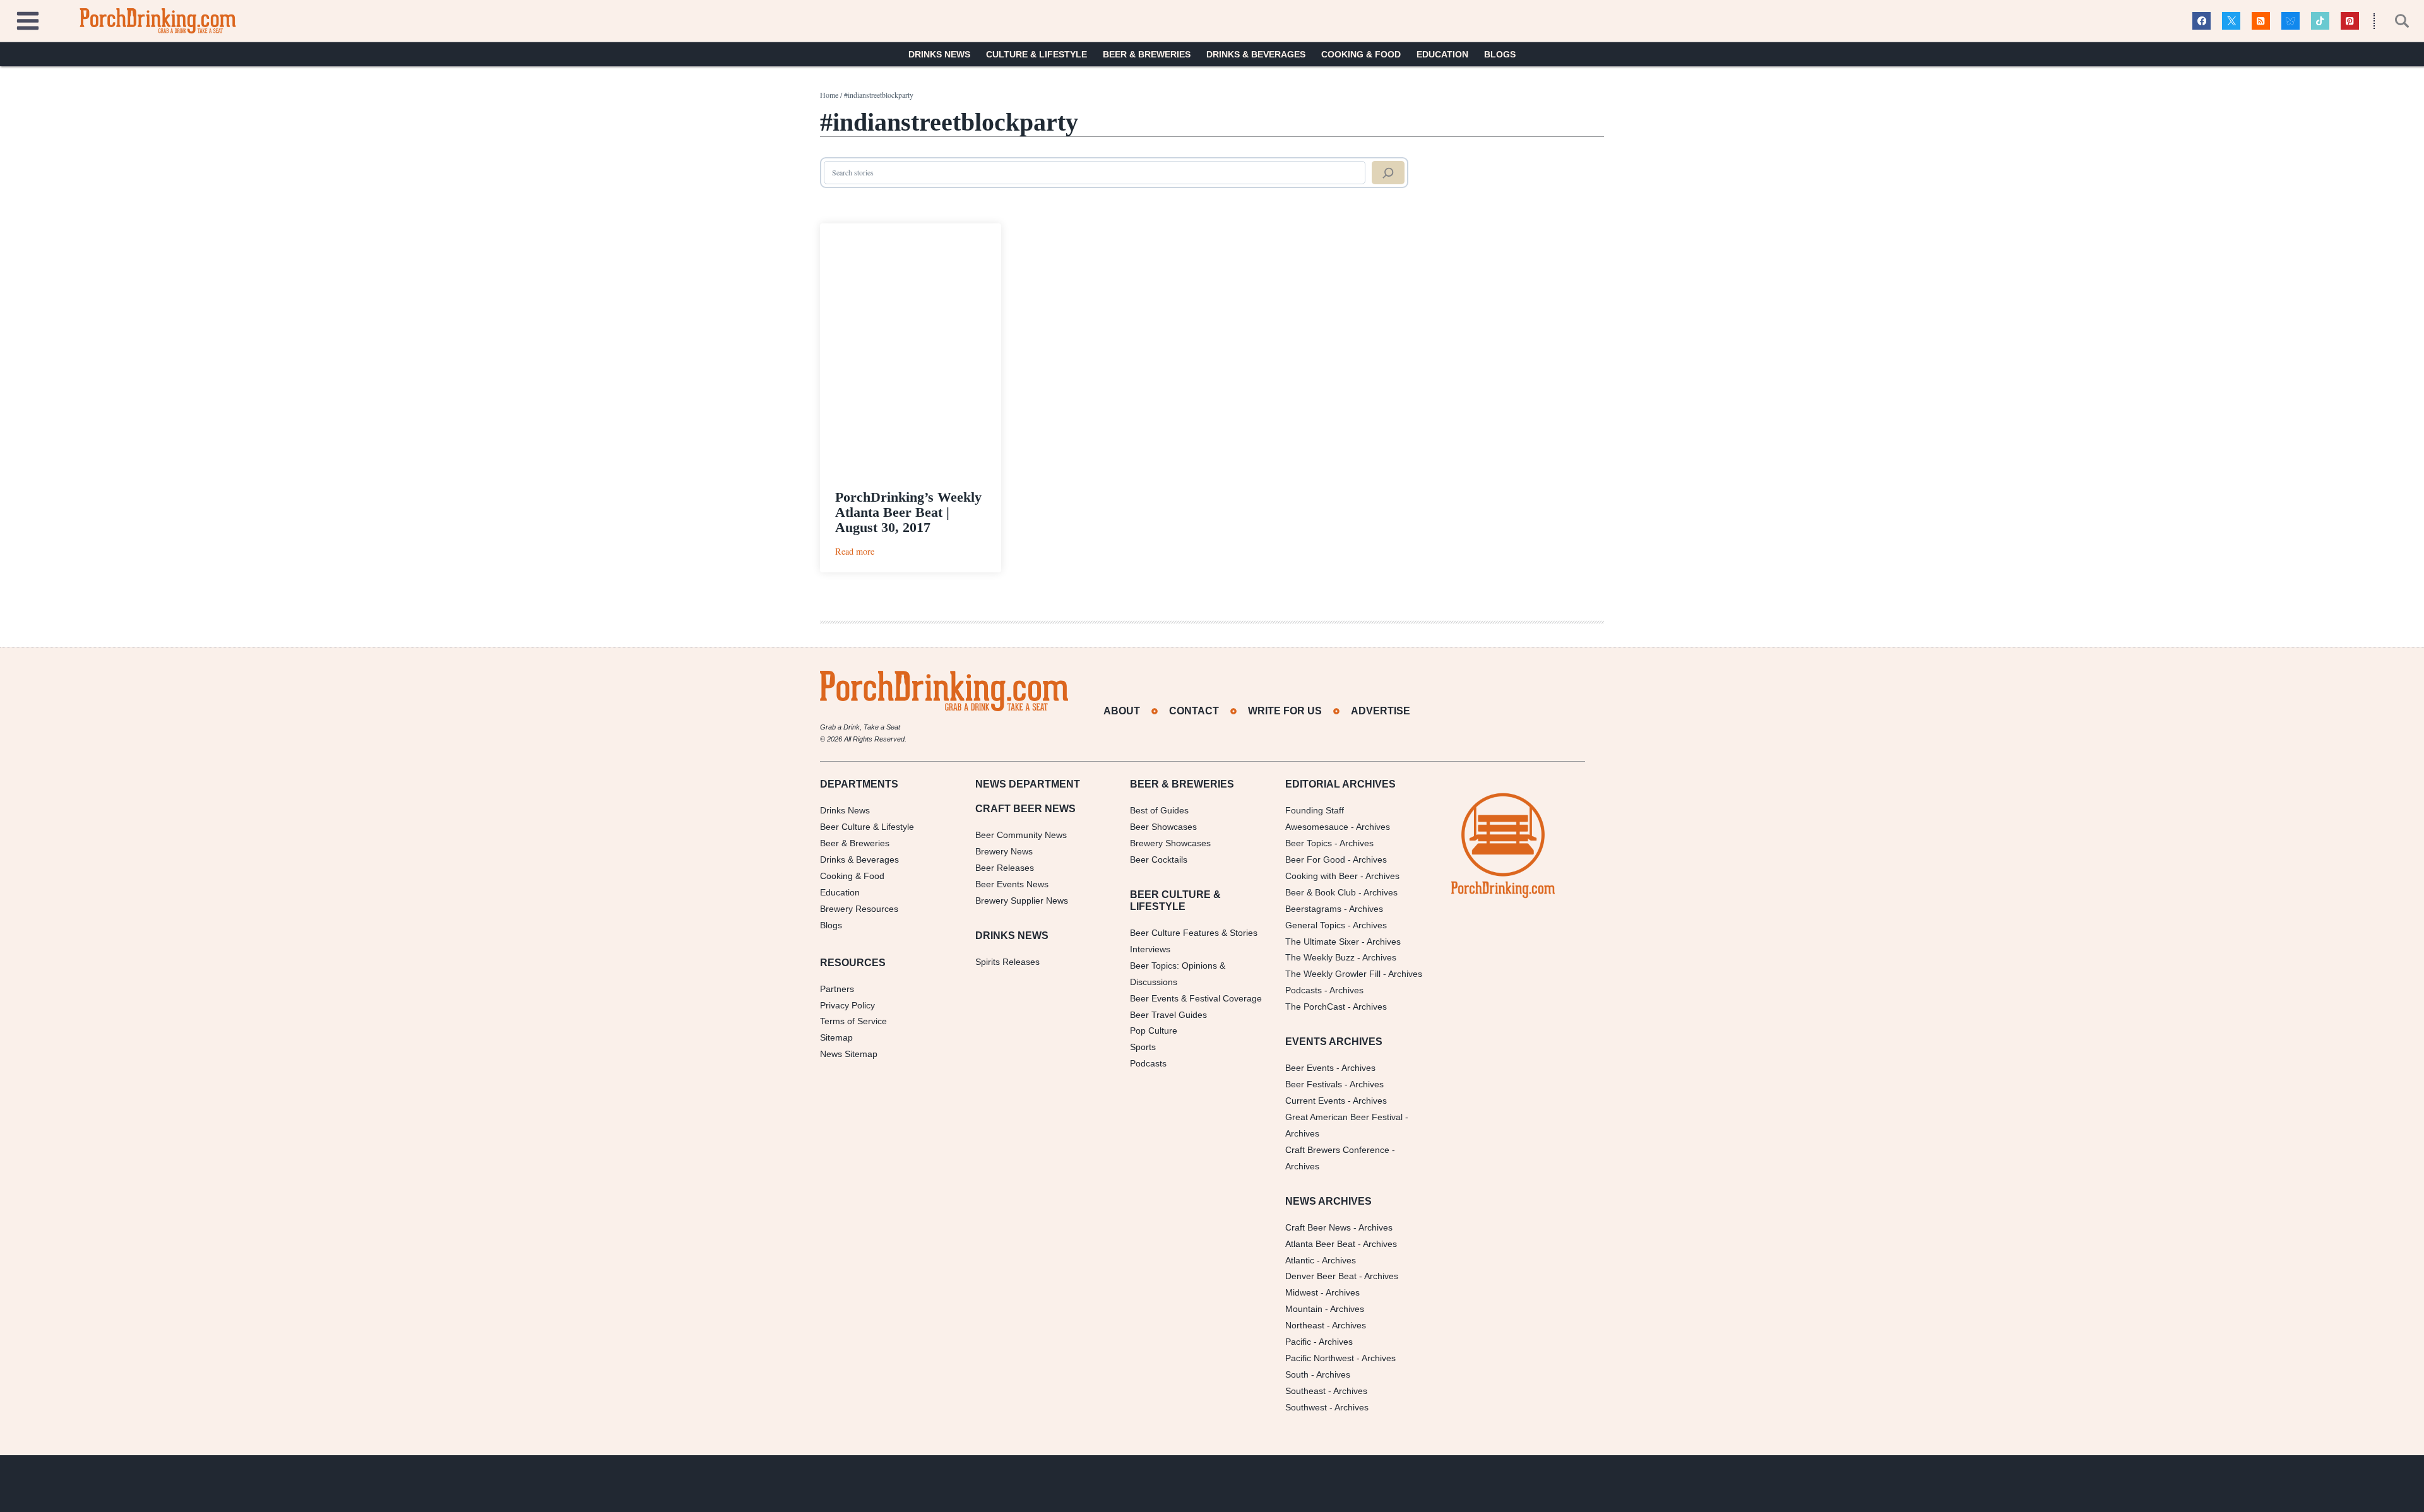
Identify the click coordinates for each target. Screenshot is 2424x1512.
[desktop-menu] (28, 19)
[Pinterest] (2350, 21)
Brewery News (1004, 851)
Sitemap (836, 1037)
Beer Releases (1005, 868)
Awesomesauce (1317, 827)
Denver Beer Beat (1321, 1276)
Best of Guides (1159, 810)
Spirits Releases (1007, 962)
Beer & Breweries (1147, 54)
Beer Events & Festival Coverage (1196, 998)
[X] (2231, 21)
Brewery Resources (859, 909)
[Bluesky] (2290, 21)
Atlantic (1300, 1260)
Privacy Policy (847, 1005)
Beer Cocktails (1159, 859)
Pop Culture (1154, 1031)
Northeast (1305, 1325)
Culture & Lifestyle (1037, 54)
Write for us (1285, 711)
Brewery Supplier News (1022, 901)
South (1297, 1374)
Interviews (1150, 949)
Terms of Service (853, 1021)
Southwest (1306, 1407)
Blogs (1500, 54)
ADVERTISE (1381, 711)
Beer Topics (1309, 843)
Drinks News (939, 54)
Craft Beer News (1318, 1227)
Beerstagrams (1313, 909)
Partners (837, 989)
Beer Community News (1021, 835)
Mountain (1304, 1309)
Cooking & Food (1361, 54)
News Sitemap (849, 1054)
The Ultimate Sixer (1322, 942)
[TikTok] (2320, 21)
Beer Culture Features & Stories (1194, 933)
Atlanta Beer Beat (1320, 1244)
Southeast (1305, 1391)
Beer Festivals (1314, 1084)
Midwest (1302, 1292)
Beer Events (1310, 1068)
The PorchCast (1315, 1007)
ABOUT (1122, 711)
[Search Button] (2395, 21)
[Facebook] (2201, 21)
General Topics (1315, 925)
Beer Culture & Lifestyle (867, 827)
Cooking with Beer (1322, 876)
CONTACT (1194, 711)
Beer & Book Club (1321, 892)
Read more (855, 551)
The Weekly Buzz (1320, 957)
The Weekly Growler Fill (1333, 974)
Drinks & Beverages (1256, 54)
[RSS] (2261, 21)
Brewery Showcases (1170, 843)
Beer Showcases (1163, 827)
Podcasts (1148, 1063)
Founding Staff (1315, 810)
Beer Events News (1012, 884)
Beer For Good (1315, 859)
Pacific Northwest (1320, 1358)
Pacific (1298, 1342)
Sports (1143, 1047)
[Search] (1388, 173)
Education (1442, 54)
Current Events (1315, 1101)
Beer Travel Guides (1168, 1015)
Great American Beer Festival (1344, 1117)
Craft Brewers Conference (1337, 1150)
